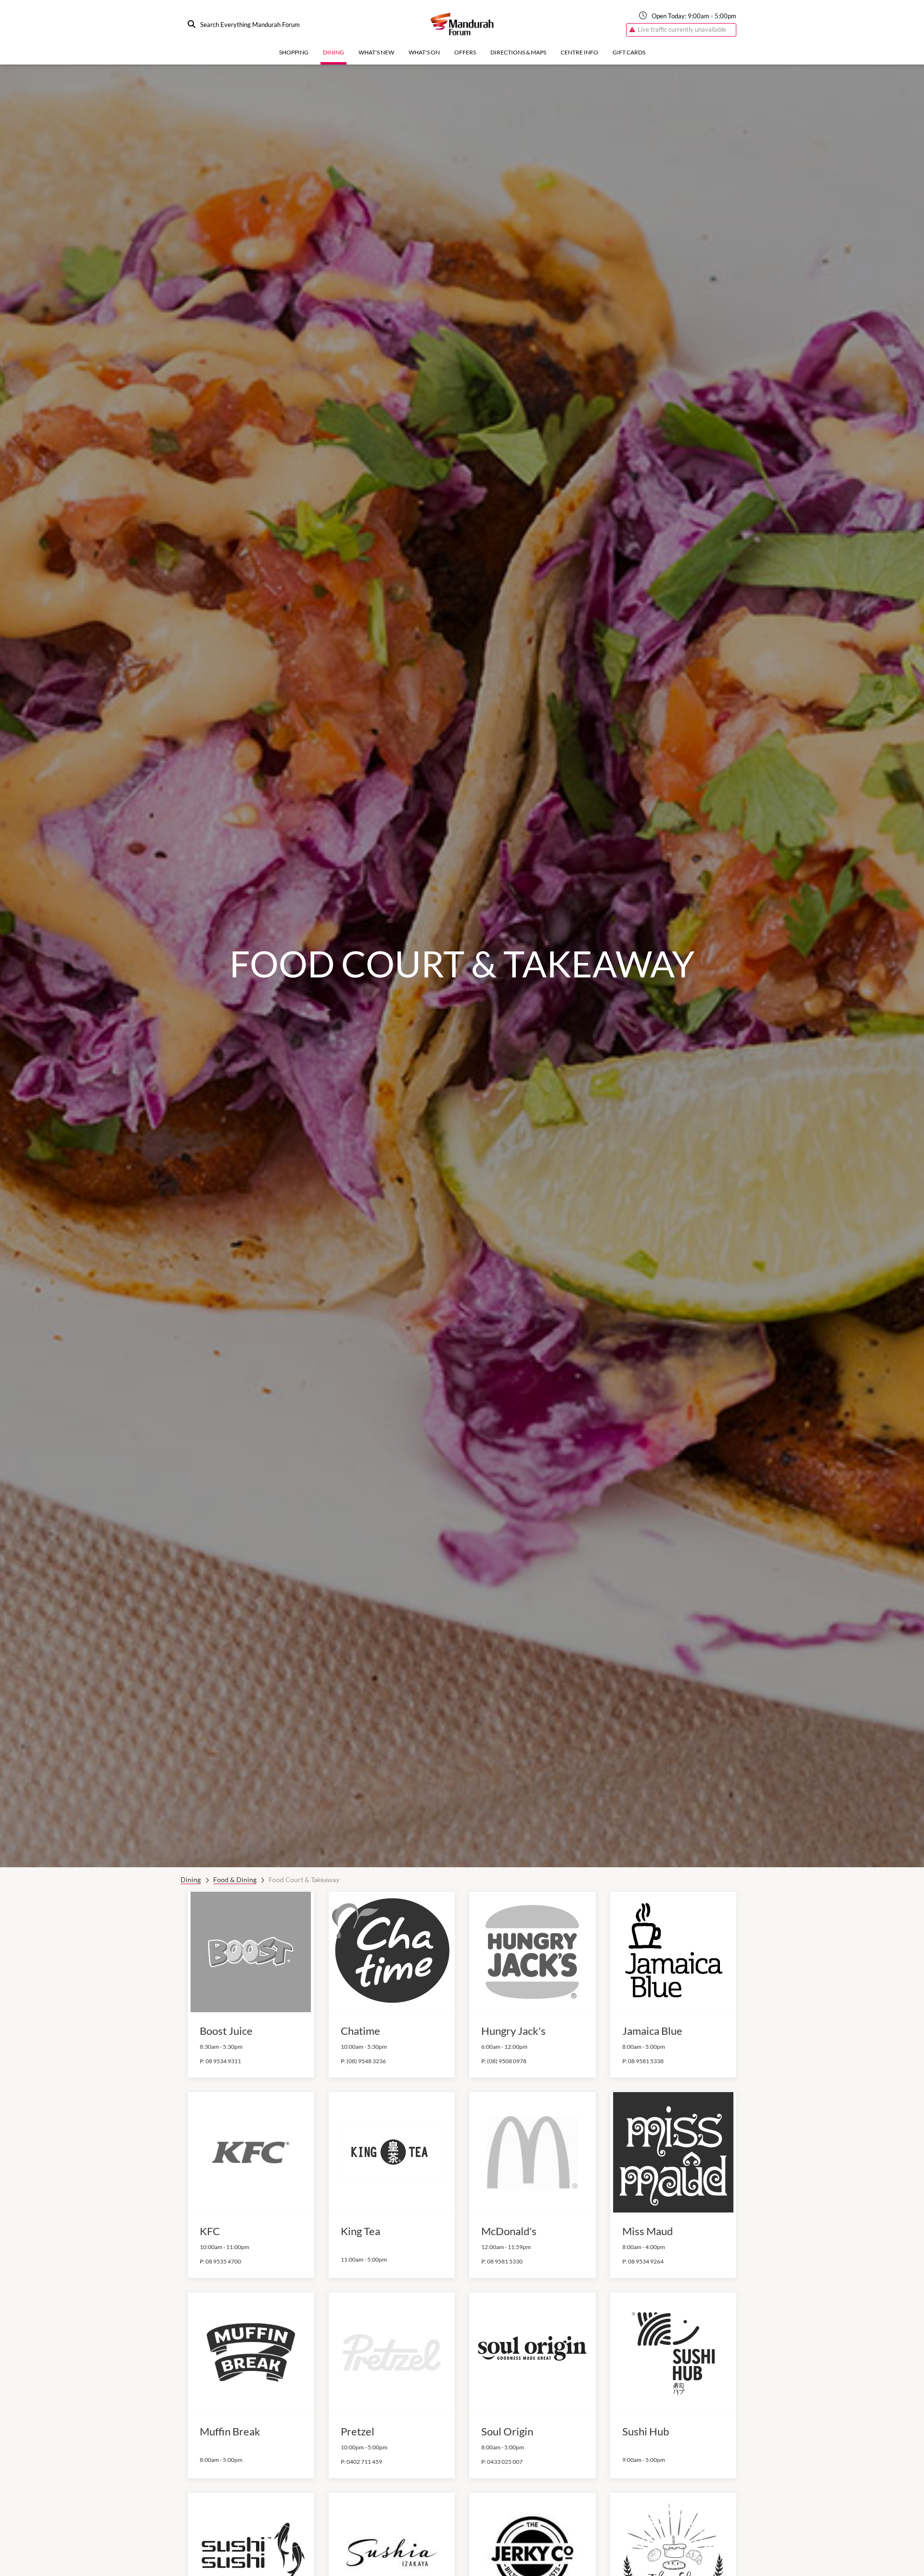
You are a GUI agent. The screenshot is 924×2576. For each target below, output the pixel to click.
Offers (465, 52)
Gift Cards (629, 52)
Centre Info (579, 52)
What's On (424, 52)
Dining (334, 52)
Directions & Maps (518, 52)
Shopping (294, 52)
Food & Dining (235, 1880)
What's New (376, 52)
